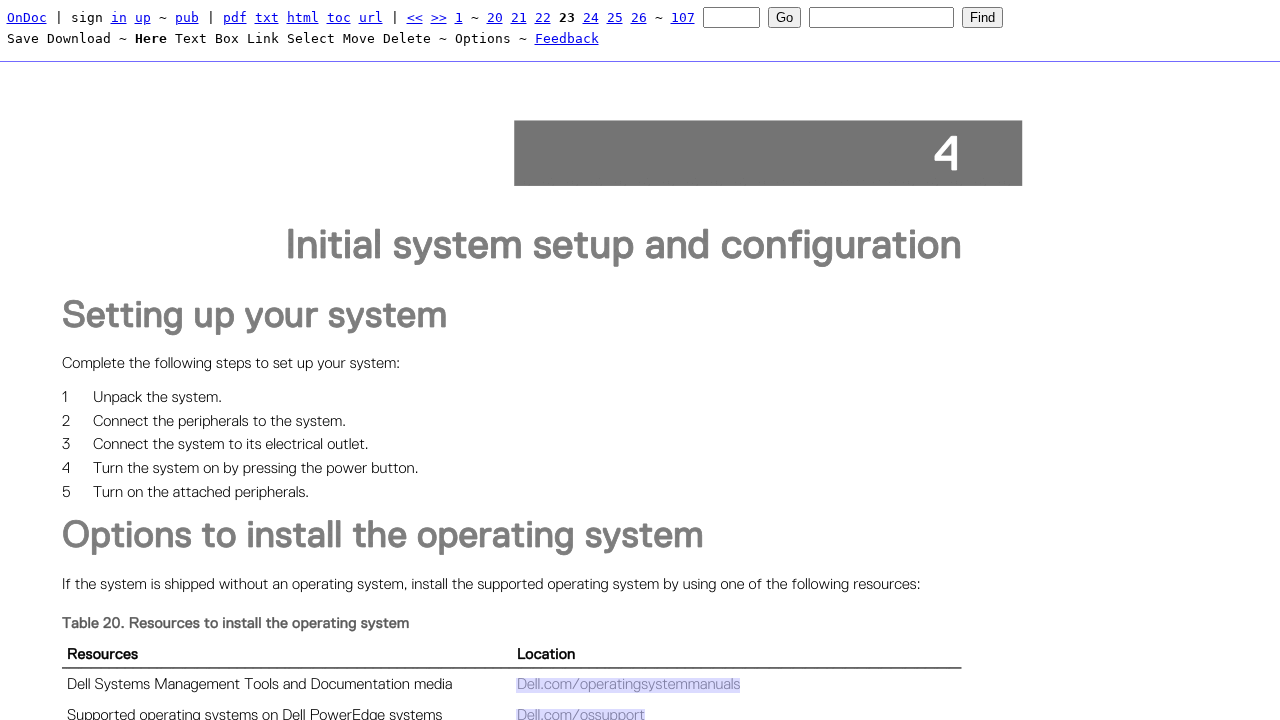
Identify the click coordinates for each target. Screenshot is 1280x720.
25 (615, 17)
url (371, 17)
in (119, 17)
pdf (235, 17)
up (143, 17)
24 (591, 17)
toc (339, 17)
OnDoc (27, 17)
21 (519, 17)
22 (543, 17)
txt (267, 17)
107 (683, 17)
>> (439, 17)
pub (187, 17)
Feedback (567, 38)
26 (639, 17)
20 (495, 17)
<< (415, 17)
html (303, 17)
